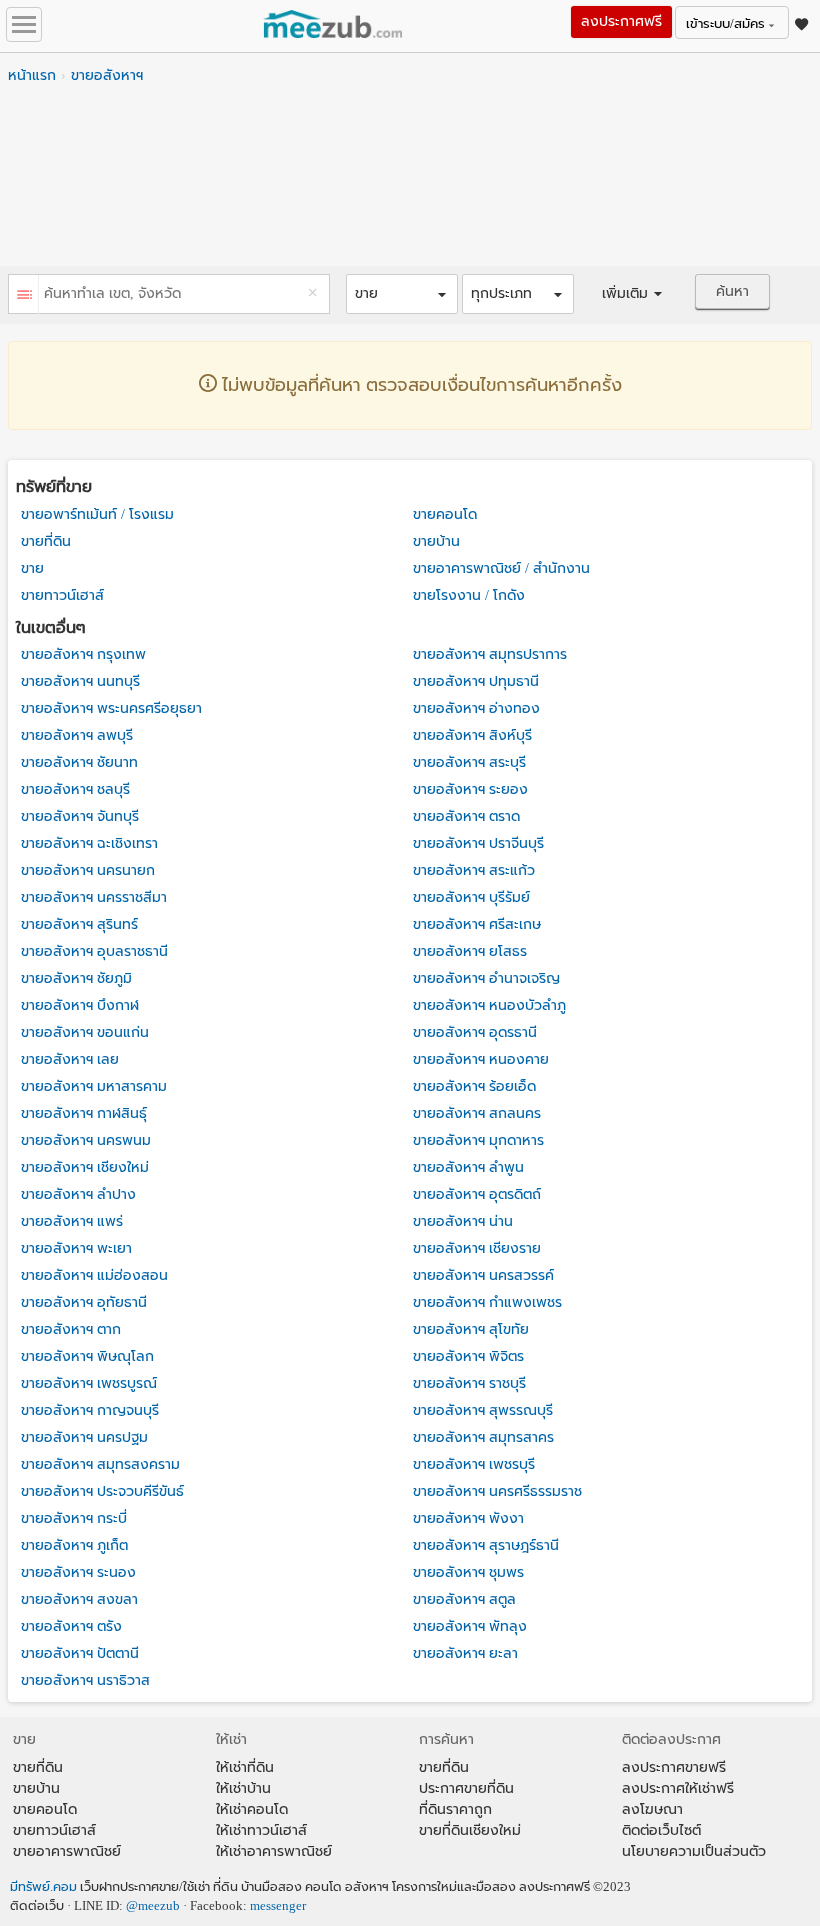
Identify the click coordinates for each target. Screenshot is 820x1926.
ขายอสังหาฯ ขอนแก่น (85, 1032)
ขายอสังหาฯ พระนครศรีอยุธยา (111, 708)
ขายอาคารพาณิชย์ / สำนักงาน (501, 568)
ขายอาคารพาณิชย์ (67, 1851)
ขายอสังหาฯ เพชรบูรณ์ (89, 1383)
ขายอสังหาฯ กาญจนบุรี (90, 1410)
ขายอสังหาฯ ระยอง (470, 789)
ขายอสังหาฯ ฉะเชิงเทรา (89, 843)
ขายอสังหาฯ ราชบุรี (469, 1383)
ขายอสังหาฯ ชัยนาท (79, 762)
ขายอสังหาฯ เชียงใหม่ (85, 1167)
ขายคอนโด (445, 514)
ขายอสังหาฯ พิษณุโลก (87, 1356)
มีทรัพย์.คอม (43, 1887)
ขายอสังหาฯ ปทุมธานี (476, 681)
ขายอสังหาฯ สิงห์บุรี (472, 735)
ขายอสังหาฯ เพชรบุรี (474, 1464)
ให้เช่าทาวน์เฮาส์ (261, 1830)
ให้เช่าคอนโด (252, 1809)
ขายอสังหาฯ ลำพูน (468, 1167)
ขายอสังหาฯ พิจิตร (468, 1356)
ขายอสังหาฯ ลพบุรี (77, 735)
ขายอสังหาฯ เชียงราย (477, 1248)
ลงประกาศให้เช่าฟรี (678, 1788)
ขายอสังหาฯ (107, 75)
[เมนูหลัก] (24, 24)
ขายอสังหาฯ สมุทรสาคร (483, 1437)
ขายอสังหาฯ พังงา (468, 1518)
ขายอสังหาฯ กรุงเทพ (83, 654)
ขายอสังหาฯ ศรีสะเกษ (477, 924)
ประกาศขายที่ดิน (466, 1788)
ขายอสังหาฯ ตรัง (71, 1626)
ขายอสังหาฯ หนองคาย (481, 1059)
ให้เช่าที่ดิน (245, 1767)
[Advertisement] (410, 181)
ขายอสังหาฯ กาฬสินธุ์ (84, 1113)
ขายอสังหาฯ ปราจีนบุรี (478, 843)
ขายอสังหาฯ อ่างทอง (476, 708)
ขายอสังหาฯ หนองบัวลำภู (489, 1005)
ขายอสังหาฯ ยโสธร (470, 951)
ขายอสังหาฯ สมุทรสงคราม (100, 1464)
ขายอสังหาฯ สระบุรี (469, 762)
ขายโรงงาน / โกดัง (469, 595)
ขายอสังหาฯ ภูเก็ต (74, 1545)
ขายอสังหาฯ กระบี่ (74, 1518)
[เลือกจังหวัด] (24, 296)
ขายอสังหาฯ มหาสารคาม (94, 1086)
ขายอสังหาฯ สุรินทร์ (79, 924)
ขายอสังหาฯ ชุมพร (468, 1572)
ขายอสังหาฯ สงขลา (79, 1599)
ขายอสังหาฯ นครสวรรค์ (483, 1275)
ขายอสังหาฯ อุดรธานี (475, 1032)
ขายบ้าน (436, 541)
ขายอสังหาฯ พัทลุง (470, 1626)
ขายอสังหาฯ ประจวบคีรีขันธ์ (102, 1491)
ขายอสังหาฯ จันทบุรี (80, 816)
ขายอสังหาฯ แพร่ (72, 1221)
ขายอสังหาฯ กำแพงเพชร (487, 1302)
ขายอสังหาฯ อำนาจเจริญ (486, 978)
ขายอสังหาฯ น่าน (463, 1221)
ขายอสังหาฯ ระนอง (78, 1572)
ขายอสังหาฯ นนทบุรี (80, 681)
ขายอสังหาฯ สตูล (464, 1599)
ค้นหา (732, 291)
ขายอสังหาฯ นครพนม (86, 1140)
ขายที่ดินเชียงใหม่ (470, 1830)
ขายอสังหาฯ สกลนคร (477, 1113)
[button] (402, 294)
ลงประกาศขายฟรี (674, 1767)
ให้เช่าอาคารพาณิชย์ (274, 1851)
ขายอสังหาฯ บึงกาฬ (80, 1005)
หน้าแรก (32, 75)
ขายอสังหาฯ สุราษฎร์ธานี (486, 1545)
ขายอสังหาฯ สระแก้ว (474, 870)
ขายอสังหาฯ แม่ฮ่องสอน (94, 1275)
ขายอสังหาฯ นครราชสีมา (94, 897)
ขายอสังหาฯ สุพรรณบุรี (483, 1410)
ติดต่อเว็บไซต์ (661, 1830)
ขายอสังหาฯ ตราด (466, 816)
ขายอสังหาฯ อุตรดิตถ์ (477, 1194)
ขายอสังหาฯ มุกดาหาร (478, 1140)
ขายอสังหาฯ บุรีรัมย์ (471, 897)
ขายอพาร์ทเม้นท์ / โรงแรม (97, 514)
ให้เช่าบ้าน (243, 1788)
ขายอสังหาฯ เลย (70, 1059)
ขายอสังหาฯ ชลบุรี (75, 789)
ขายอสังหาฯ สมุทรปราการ (490, 654)
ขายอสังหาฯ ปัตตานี (80, 1653)
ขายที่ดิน (46, 541)
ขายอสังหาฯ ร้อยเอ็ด (474, 1086)
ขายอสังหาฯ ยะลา (465, 1653)
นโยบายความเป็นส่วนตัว (694, 1851)
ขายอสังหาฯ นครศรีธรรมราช (497, 1491)
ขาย (32, 568)
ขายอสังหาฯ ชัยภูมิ (76, 978)
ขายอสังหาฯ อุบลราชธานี (94, 951)
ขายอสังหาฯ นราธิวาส (85, 1680)
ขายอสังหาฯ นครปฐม (84, 1437)
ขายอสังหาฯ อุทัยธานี (84, 1302)
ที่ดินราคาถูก (455, 1809)
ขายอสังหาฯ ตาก (71, 1329)
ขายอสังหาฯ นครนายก (88, 870)
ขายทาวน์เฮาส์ (62, 595)
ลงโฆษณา (652, 1809)
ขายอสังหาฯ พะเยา (76, 1248)
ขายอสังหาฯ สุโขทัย (471, 1329)
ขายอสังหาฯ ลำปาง (78, 1194)
